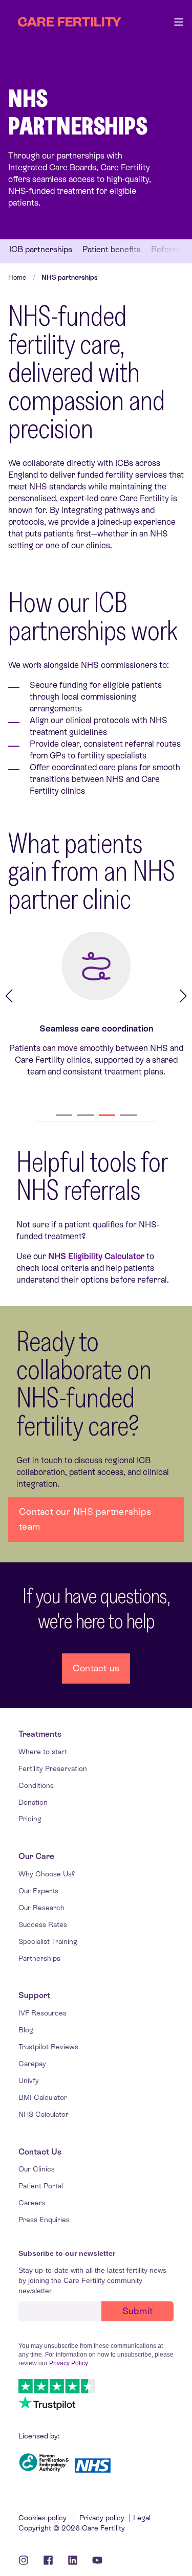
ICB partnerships (41, 250)
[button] (64, 1115)
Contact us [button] (96, 1668)
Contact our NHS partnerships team (85, 1519)
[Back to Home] (70, 22)
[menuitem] (40, 1734)
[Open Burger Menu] (179, 22)
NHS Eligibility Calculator (96, 1256)
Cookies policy (44, 2518)
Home (17, 277)
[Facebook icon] (48, 2560)
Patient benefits (112, 250)
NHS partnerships (70, 277)
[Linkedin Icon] (73, 2560)
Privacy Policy (69, 2363)
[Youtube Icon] (94, 2560)
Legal (142, 2518)
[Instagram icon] (27, 2560)
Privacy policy (102, 2518)
